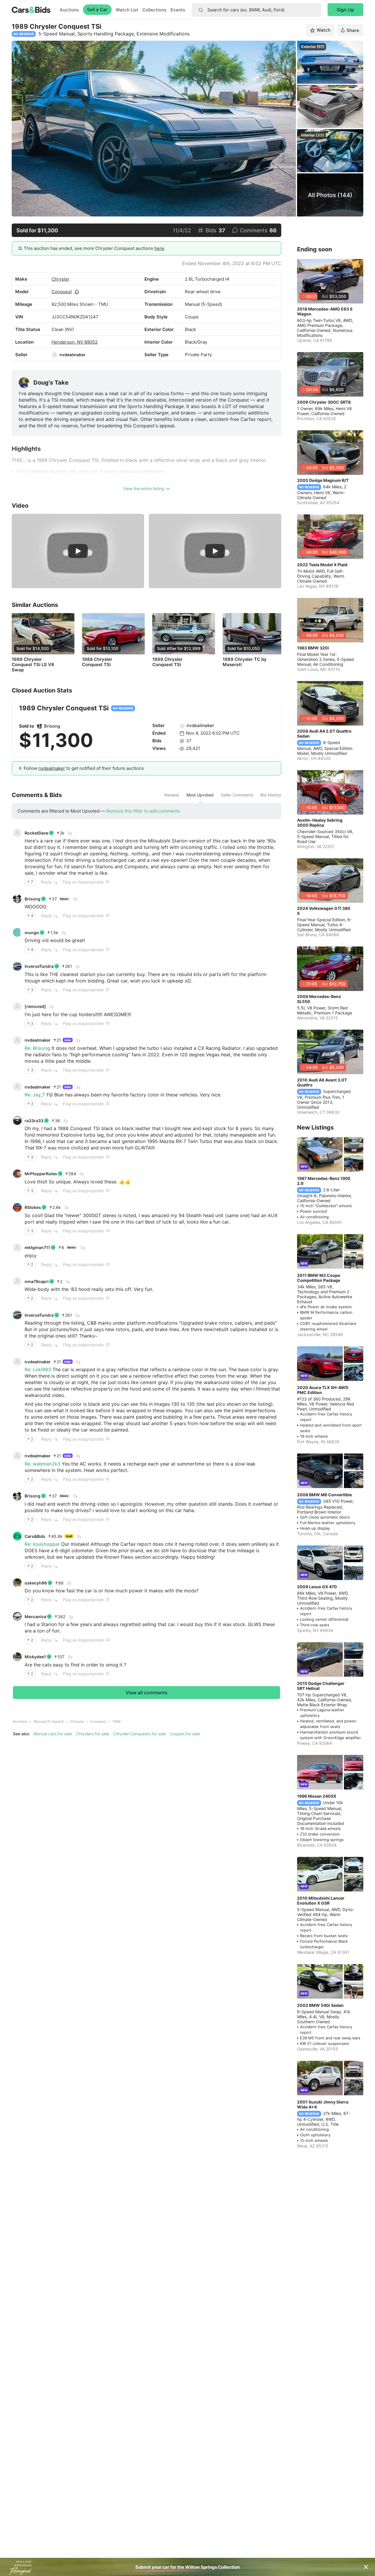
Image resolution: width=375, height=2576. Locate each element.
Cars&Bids (35, 1536)
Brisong (52, 726)
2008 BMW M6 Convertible (324, 1495)
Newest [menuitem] (172, 795)
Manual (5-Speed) (49, 1721)
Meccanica (35, 1617)
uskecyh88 (36, 1583)
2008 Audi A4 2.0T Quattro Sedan (324, 733)
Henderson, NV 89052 (75, 342)
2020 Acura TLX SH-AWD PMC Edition (323, 1390)
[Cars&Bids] (17, 1536)
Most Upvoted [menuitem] (200, 795)
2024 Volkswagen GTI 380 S (324, 911)
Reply (46, 882)
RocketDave (36, 833)
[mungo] (17, 932)
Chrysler (60, 279)
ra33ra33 (34, 1121)
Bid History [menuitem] (271, 795)
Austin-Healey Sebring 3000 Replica (320, 823)
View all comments (147, 1693)
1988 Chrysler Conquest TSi (97, 662)
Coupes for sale (185, 1734)
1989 (116, 1721)
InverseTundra (39, 966)
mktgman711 (37, 1247)
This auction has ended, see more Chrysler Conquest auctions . (94, 248)
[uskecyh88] (17, 1583)
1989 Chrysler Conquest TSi (167, 662)
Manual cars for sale (53, 1734)
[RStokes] (17, 1207)
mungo (32, 933)
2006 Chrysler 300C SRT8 (324, 402)
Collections (154, 10)
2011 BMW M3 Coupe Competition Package (319, 1278)
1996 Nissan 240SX (317, 1796)
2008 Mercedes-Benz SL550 (319, 999)
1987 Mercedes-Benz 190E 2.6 (324, 1181)
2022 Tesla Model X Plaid (322, 565)
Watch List (127, 10)
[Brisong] (40, 726)
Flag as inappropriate (83, 882)
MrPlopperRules (41, 1174)
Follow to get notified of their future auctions (84, 768)
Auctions (69, 10)
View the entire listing (144, 488)
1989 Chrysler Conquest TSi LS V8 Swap (33, 665)
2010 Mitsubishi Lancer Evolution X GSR (321, 1901)
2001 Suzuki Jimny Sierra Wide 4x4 (323, 2104)
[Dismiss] (366, 2567)
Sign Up (345, 10)
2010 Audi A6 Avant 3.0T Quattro (322, 1082)
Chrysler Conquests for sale (139, 1734)
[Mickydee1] (17, 1657)
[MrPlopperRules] (17, 1174)
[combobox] (256, 10)
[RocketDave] (17, 833)
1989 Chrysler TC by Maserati (245, 662)
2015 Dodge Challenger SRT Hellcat (321, 1686)
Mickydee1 (35, 1657)
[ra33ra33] (17, 1120)
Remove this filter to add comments (143, 811)
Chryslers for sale (92, 1734)
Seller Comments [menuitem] (237, 795)
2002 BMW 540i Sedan (320, 2005)
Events (178, 10)
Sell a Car (97, 10)
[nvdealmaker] (54, 355)
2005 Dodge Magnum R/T (323, 480)
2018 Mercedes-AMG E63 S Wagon (325, 311)
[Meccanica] (17, 1616)
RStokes (33, 1207)
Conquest (62, 292)
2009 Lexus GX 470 (317, 1587)
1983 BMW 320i (313, 648)
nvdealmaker (73, 355)
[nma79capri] (17, 1281)
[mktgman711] (17, 1248)
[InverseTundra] (17, 966)
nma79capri (37, 1281)
